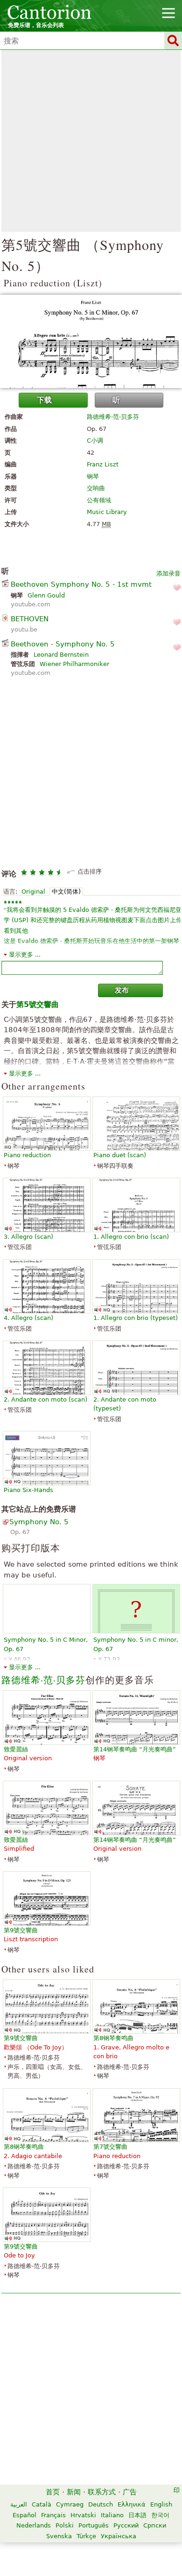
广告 (130, 2492)
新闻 (74, 2492)
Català (42, 2504)
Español (24, 2515)
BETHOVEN (30, 619)
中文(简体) (66, 892)
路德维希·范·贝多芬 (113, 417)
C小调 (95, 441)
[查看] (91, 341)
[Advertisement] (91, 141)
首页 (53, 2492)
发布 (122, 990)
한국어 (160, 2515)
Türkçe (86, 2536)
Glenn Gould (46, 595)
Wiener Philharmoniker (74, 664)
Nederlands (34, 2525)
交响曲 (96, 488)
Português (94, 2525)
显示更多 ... (25, 955)
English (161, 2504)
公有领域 (99, 500)
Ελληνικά (132, 2504)
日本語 (137, 2515)
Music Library (107, 512)
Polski (65, 2525)
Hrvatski (83, 2515)
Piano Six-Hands (28, 1490)
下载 (44, 400)
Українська (119, 2536)
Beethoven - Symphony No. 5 (63, 644)
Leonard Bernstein (61, 655)
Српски (155, 2525)
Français (53, 2515)
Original (33, 892)
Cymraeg (70, 2504)
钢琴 (93, 476)
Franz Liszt (103, 464)
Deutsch (101, 2504)
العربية (19, 2504)
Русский (126, 2525)
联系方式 (102, 2492)
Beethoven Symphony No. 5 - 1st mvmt (81, 584)
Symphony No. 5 (39, 1522)
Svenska (59, 2536)
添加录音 (168, 573)
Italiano (112, 2515)
